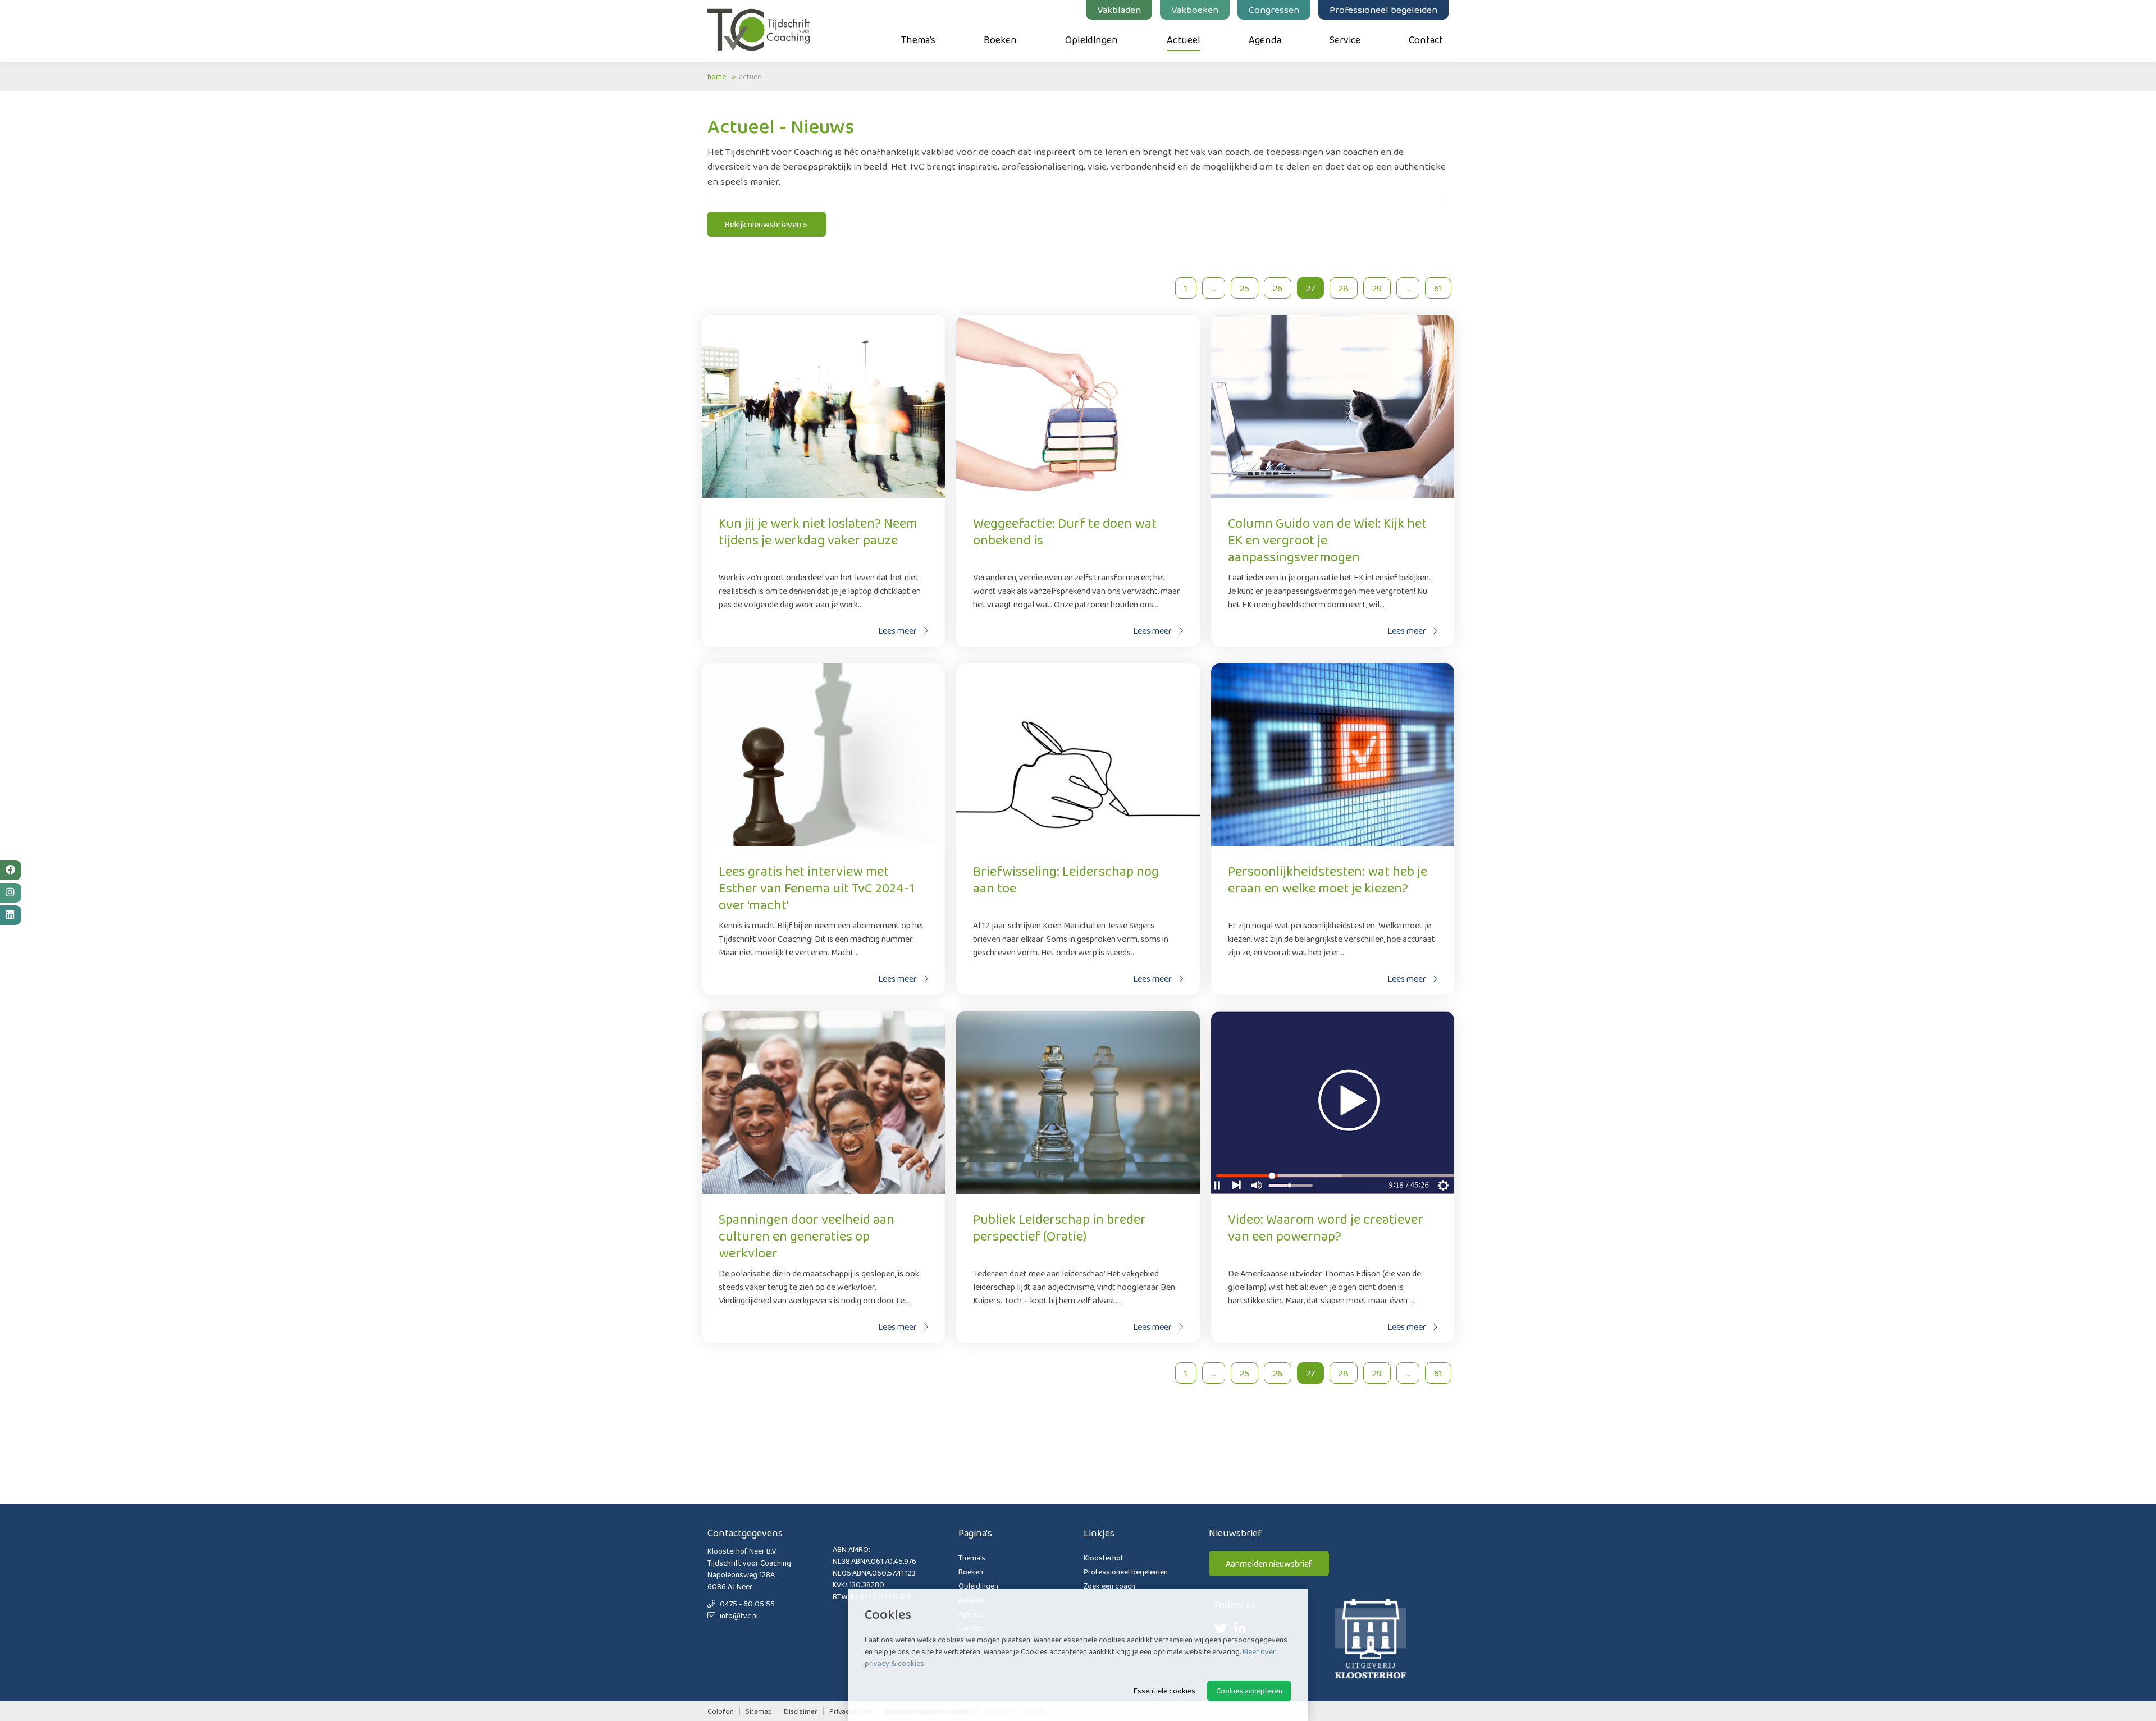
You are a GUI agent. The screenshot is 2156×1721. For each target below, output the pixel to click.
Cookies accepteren (1249, 1691)
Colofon (721, 1711)
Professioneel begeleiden (1383, 10)
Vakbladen (1119, 10)
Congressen (1274, 10)
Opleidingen (1091, 40)
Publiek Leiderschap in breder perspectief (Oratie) (1059, 1227)
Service (1345, 40)
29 (1377, 288)
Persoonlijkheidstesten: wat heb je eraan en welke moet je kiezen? (1328, 879)
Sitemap (759, 1711)
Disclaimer (801, 1711)
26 (1278, 288)
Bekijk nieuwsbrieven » (767, 224)
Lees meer (898, 631)
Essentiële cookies (1164, 1691)
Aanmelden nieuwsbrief (1269, 1564)
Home (717, 76)
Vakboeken (1195, 10)
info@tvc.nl (738, 1615)
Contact (1426, 40)
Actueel (1184, 40)
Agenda (1265, 40)
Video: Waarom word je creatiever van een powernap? (1326, 1227)
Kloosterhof (1104, 1558)
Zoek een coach (1109, 1586)
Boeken (1000, 40)
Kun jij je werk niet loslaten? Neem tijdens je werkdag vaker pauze (818, 531)
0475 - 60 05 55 (746, 1604)
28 (1344, 288)
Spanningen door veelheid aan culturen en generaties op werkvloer (807, 1236)
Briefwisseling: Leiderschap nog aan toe (1066, 879)
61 (1438, 288)
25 (1244, 288)
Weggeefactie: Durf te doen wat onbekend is (1065, 531)
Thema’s (918, 40)
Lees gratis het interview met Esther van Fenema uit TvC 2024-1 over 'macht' (816, 888)
